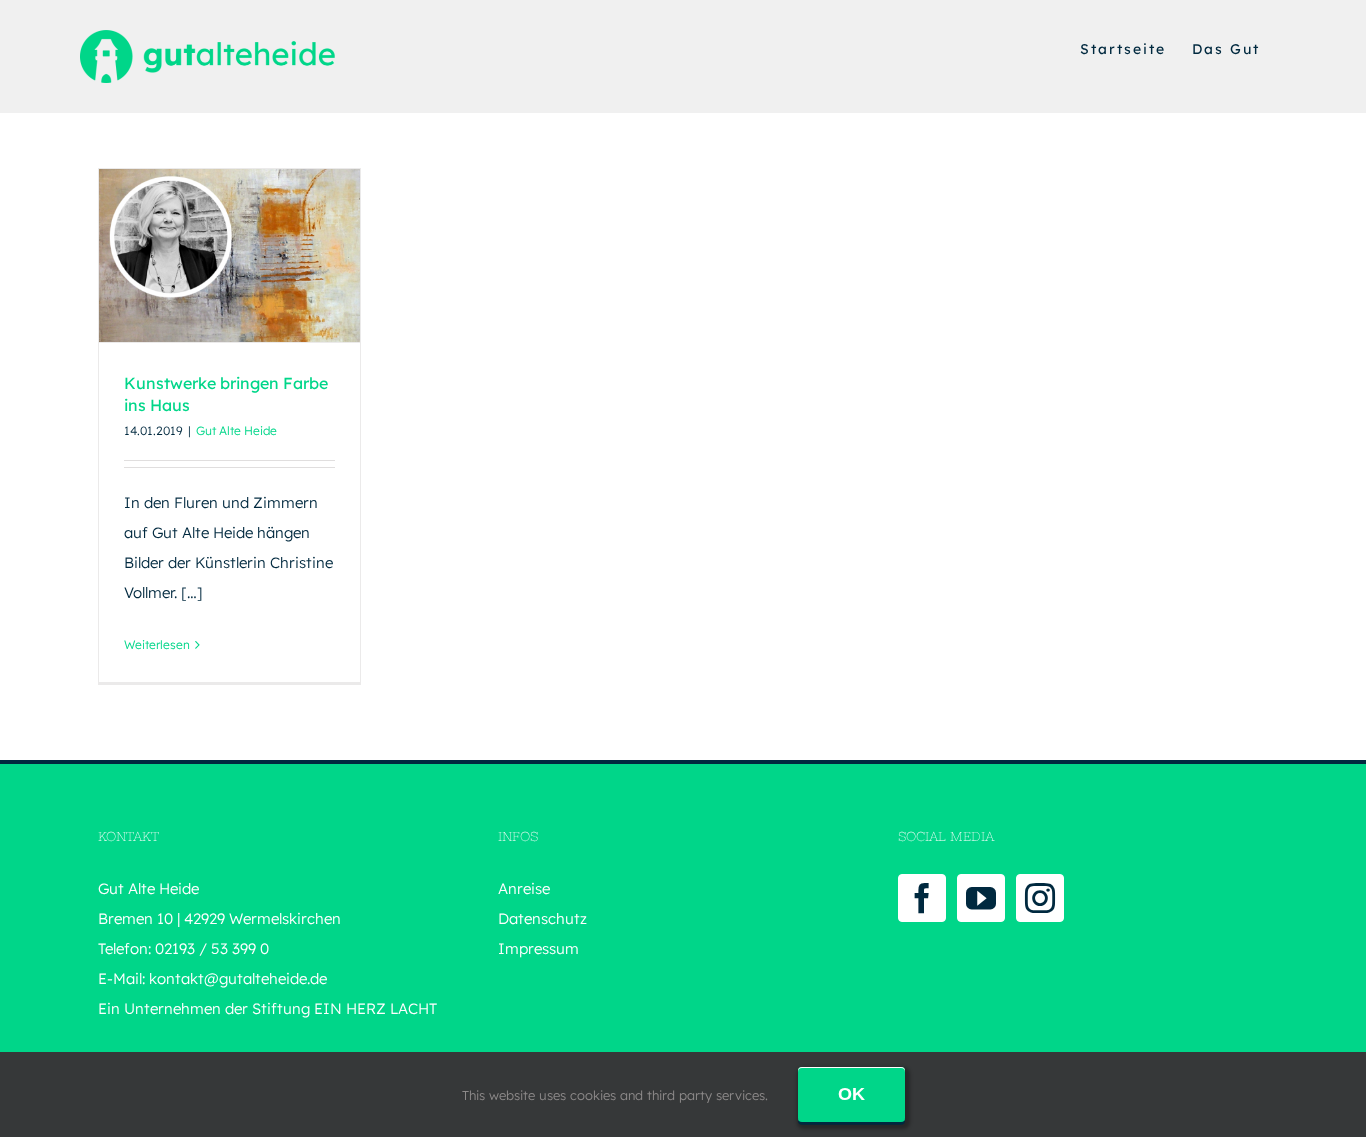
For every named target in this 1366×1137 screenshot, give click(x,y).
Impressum (538, 948)
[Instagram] (1040, 898)
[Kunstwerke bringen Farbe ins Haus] (229, 256)
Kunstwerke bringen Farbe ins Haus (193, 229)
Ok (851, 1094)
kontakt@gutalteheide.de (238, 978)
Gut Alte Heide (236, 430)
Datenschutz (542, 918)
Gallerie (266, 229)
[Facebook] (922, 898)
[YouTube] (981, 898)
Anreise (524, 888)
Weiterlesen (157, 644)
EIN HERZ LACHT (375, 1008)
